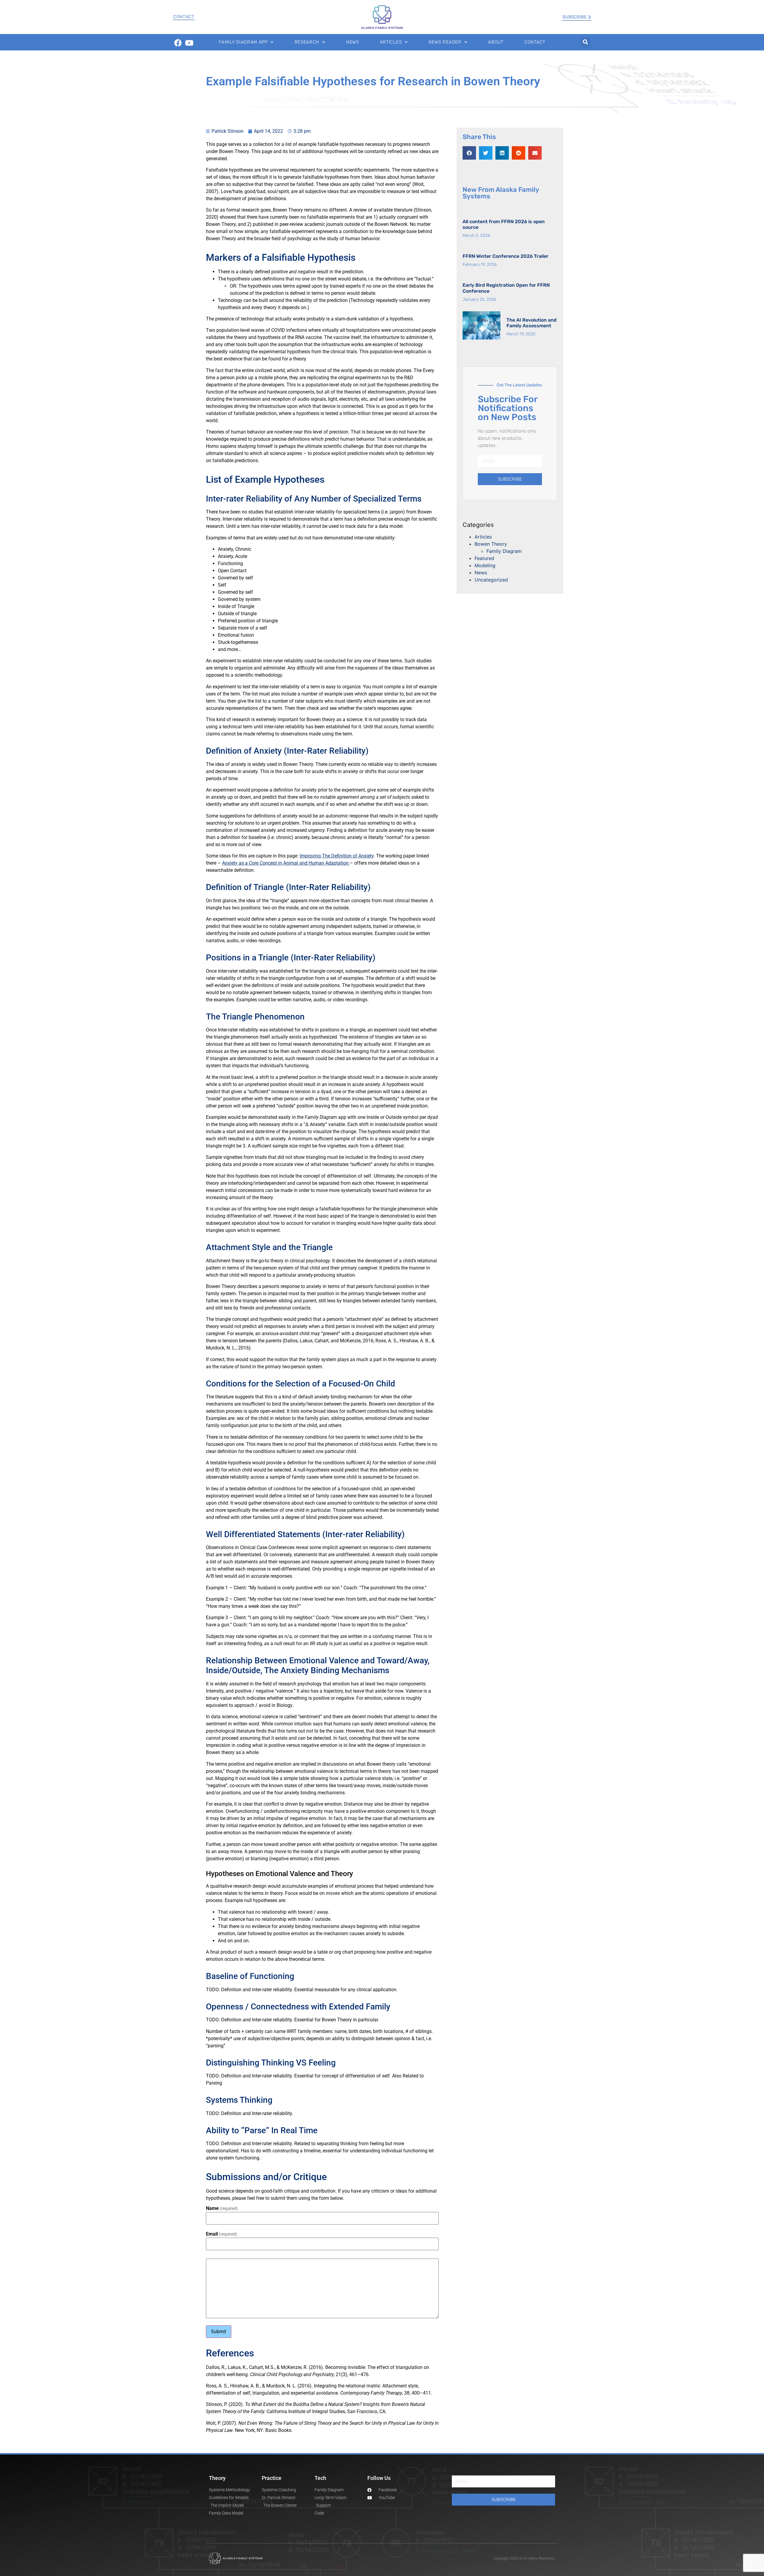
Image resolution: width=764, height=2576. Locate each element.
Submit (219, 2331)
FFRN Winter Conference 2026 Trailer (506, 256)
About (496, 42)
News (353, 42)
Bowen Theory (491, 544)
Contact (184, 17)
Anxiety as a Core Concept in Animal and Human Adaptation (286, 863)
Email (221, 2234)
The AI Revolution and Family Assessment (532, 323)
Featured (484, 558)
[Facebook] (178, 43)
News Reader (445, 42)
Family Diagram (504, 551)
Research (307, 42)
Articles (391, 42)
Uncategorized (491, 580)
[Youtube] (189, 43)
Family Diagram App (243, 42)
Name (222, 2208)
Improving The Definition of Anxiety (337, 856)
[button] (585, 42)
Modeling (485, 565)
